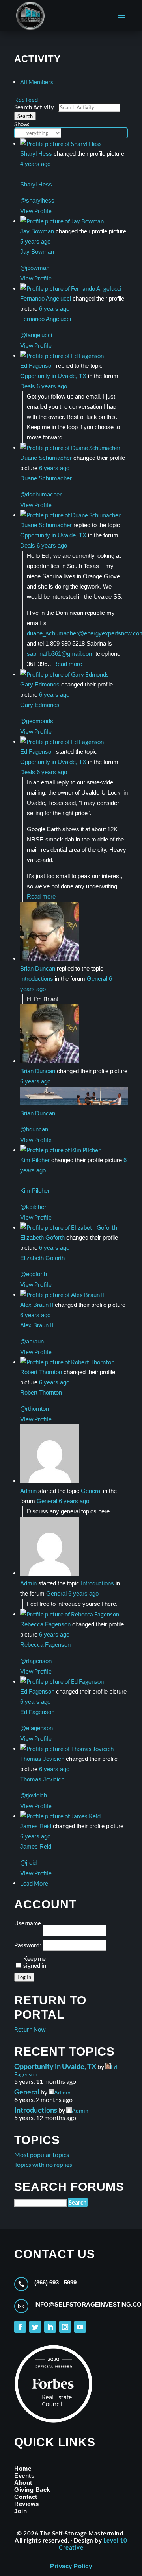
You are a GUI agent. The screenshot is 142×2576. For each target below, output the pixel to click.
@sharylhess (37, 200)
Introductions (37, 979)
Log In (24, 1977)
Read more (68, 664)
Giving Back (32, 2490)
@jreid (28, 1863)
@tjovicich (34, 1795)
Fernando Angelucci (46, 298)
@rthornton (35, 1409)
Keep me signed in (35, 1962)
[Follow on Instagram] (65, 2327)
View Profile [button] (36, 211)
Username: (28, 1926)
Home (23, 2468)
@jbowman (35, 268)
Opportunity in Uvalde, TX (53, 376)
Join (21, 2511)
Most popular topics (42, 2154)
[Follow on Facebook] (20, 2327)
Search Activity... (36, 107)
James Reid (36, 1826)
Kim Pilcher (35, 1160)
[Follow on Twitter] (35, 2327)
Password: (28, 1945)
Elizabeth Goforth (42, 1237)
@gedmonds (37, 721)
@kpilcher (33, 1207)
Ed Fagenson (37, 366)
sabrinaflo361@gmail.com (60, 654)
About (23, 2483)
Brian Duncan (38, 968)
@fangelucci (36, 335)
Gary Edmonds (40, 684)
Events (24, 2475)
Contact (26, 2497)
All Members (37, 82)
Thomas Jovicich (42, 1759)
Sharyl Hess (36, 154)
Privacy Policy (71, 2566)
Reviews (27, 2504)
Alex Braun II (37, 1305)
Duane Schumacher (46, 458)
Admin (28, 1491)
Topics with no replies (43, 2164)
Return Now (30, 2029)
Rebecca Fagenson (45, 1624)
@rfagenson (36, 1661)
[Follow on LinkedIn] (50, 2327)
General (97, 979)
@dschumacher (41, 494)
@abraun (32, 1341)
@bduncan (34, 1129)
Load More (34, 1883)
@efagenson (36, 1728)
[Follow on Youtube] (80, 2327)
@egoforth (34, 1274)
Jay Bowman (37, 231)
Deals (28, 386)
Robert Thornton (41, 1372)
